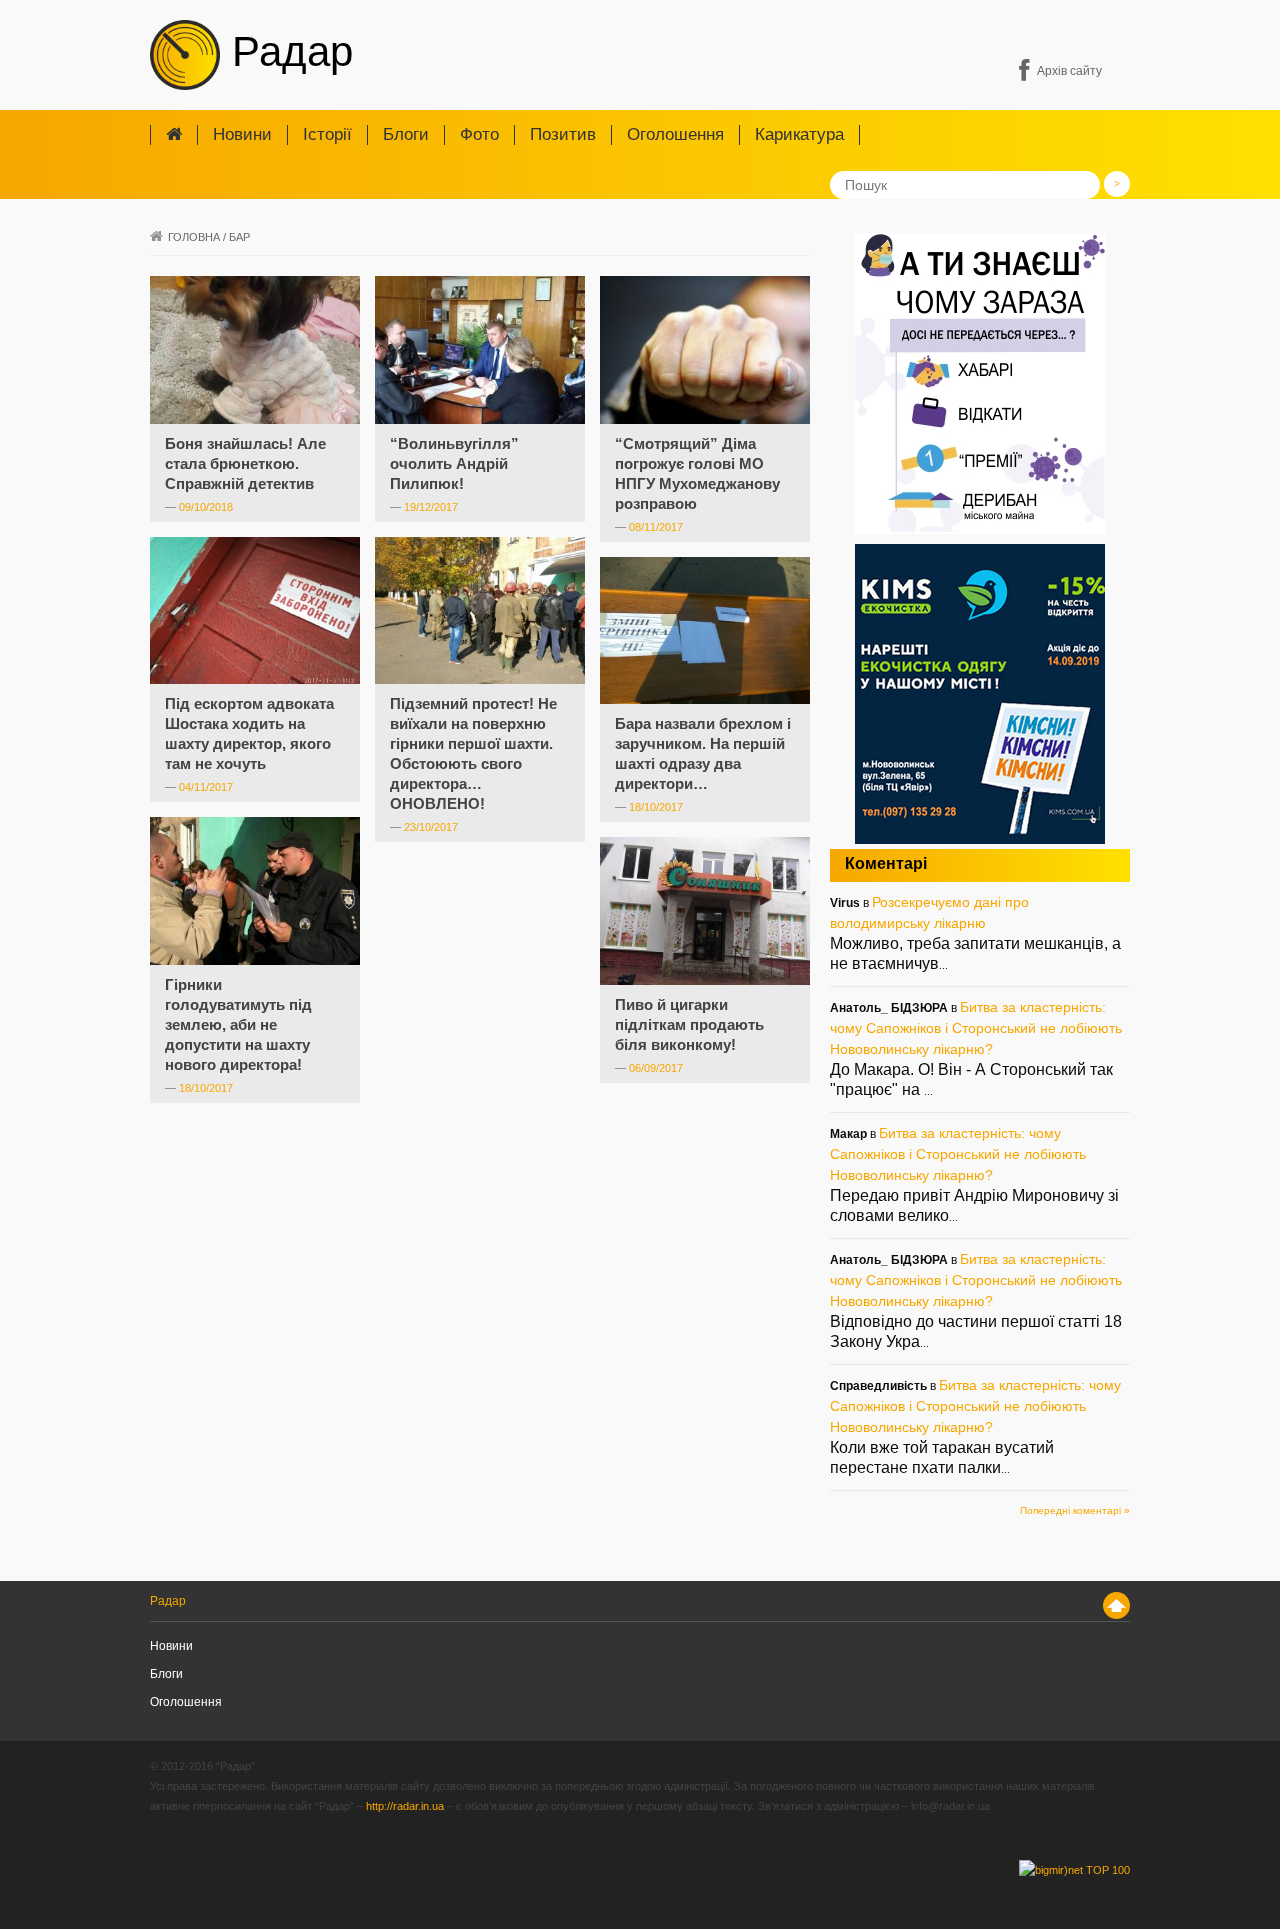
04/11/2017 (206, 787)
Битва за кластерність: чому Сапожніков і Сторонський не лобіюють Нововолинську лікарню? (976, 1028)
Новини (242, 134)
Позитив (563, 134)
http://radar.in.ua (405, 1806)
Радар (286, 51)
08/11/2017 (656, 527)
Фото (479, 134)
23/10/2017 (431, 827)
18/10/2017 (656, 807)
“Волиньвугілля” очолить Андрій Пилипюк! (454, 463)
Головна (194, 237)
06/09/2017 (656, 1068)
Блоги (406, 134)
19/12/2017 (431, 507)
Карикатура (799, 134)
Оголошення (675, 134)
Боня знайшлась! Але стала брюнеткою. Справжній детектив (245, 463)
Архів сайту (1069, 71)
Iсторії (327, 134)
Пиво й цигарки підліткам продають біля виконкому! (689, 1024)
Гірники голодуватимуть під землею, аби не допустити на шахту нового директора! (238, 1024)
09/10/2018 (206, 507)
